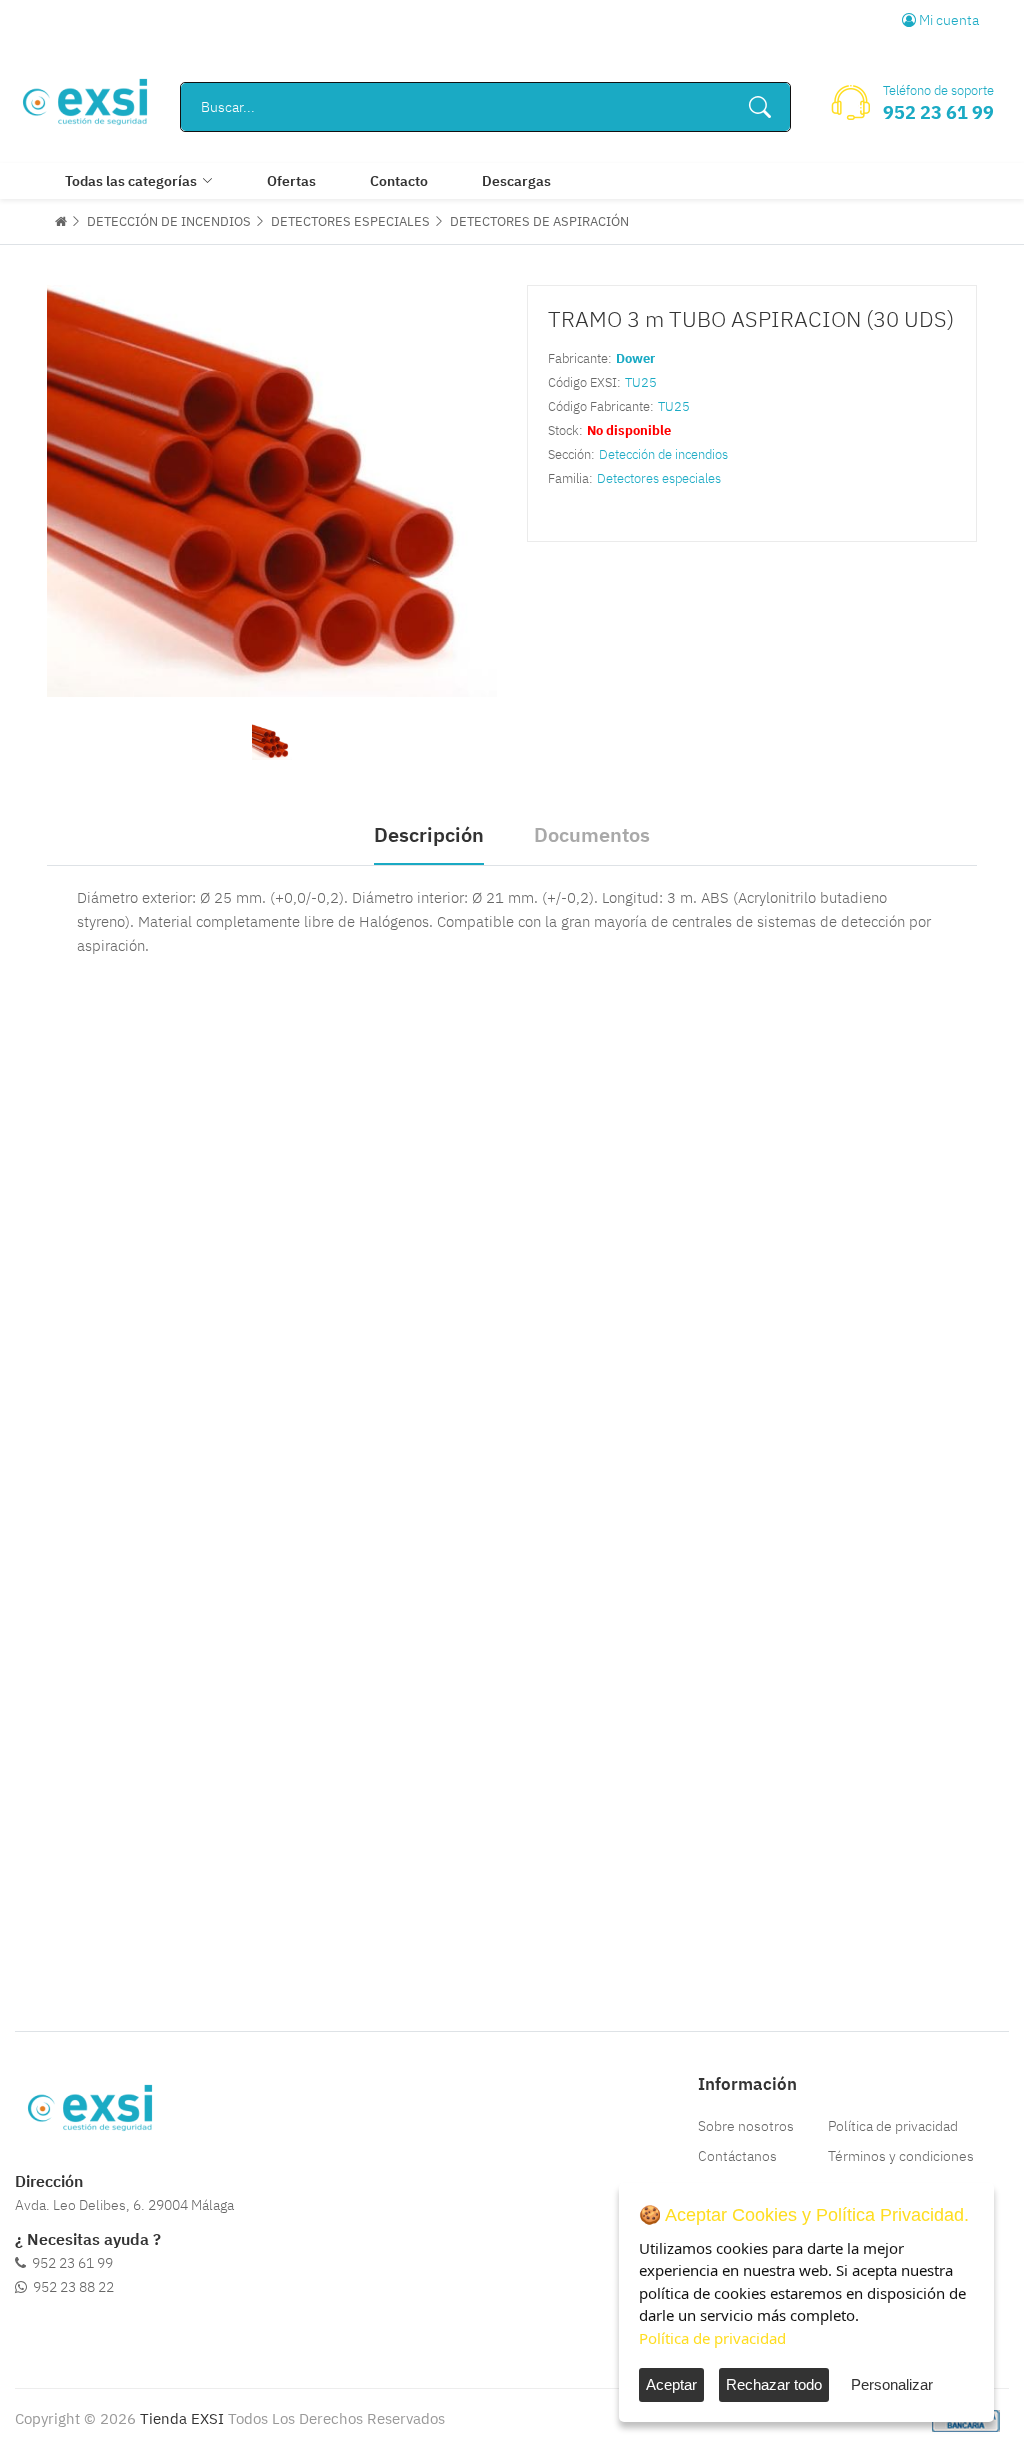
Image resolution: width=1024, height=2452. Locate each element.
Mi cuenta (947, 20)
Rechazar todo (774, 2384)
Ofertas (291, 181)
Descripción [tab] (429, 834)
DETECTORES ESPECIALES (350, 221)
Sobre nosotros (746, 2126)
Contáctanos (737, 2156)
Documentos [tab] (592, 834)
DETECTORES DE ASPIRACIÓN (539, 221)
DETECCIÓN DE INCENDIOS (169, 221)
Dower (635, 358)
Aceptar (671, 2384)
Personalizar (892, 2384)
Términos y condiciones (901, 2156)
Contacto (399, 181)
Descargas (516, 181)
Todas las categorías (131, 181)
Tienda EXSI (182, 2418)
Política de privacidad (893, 2126)
